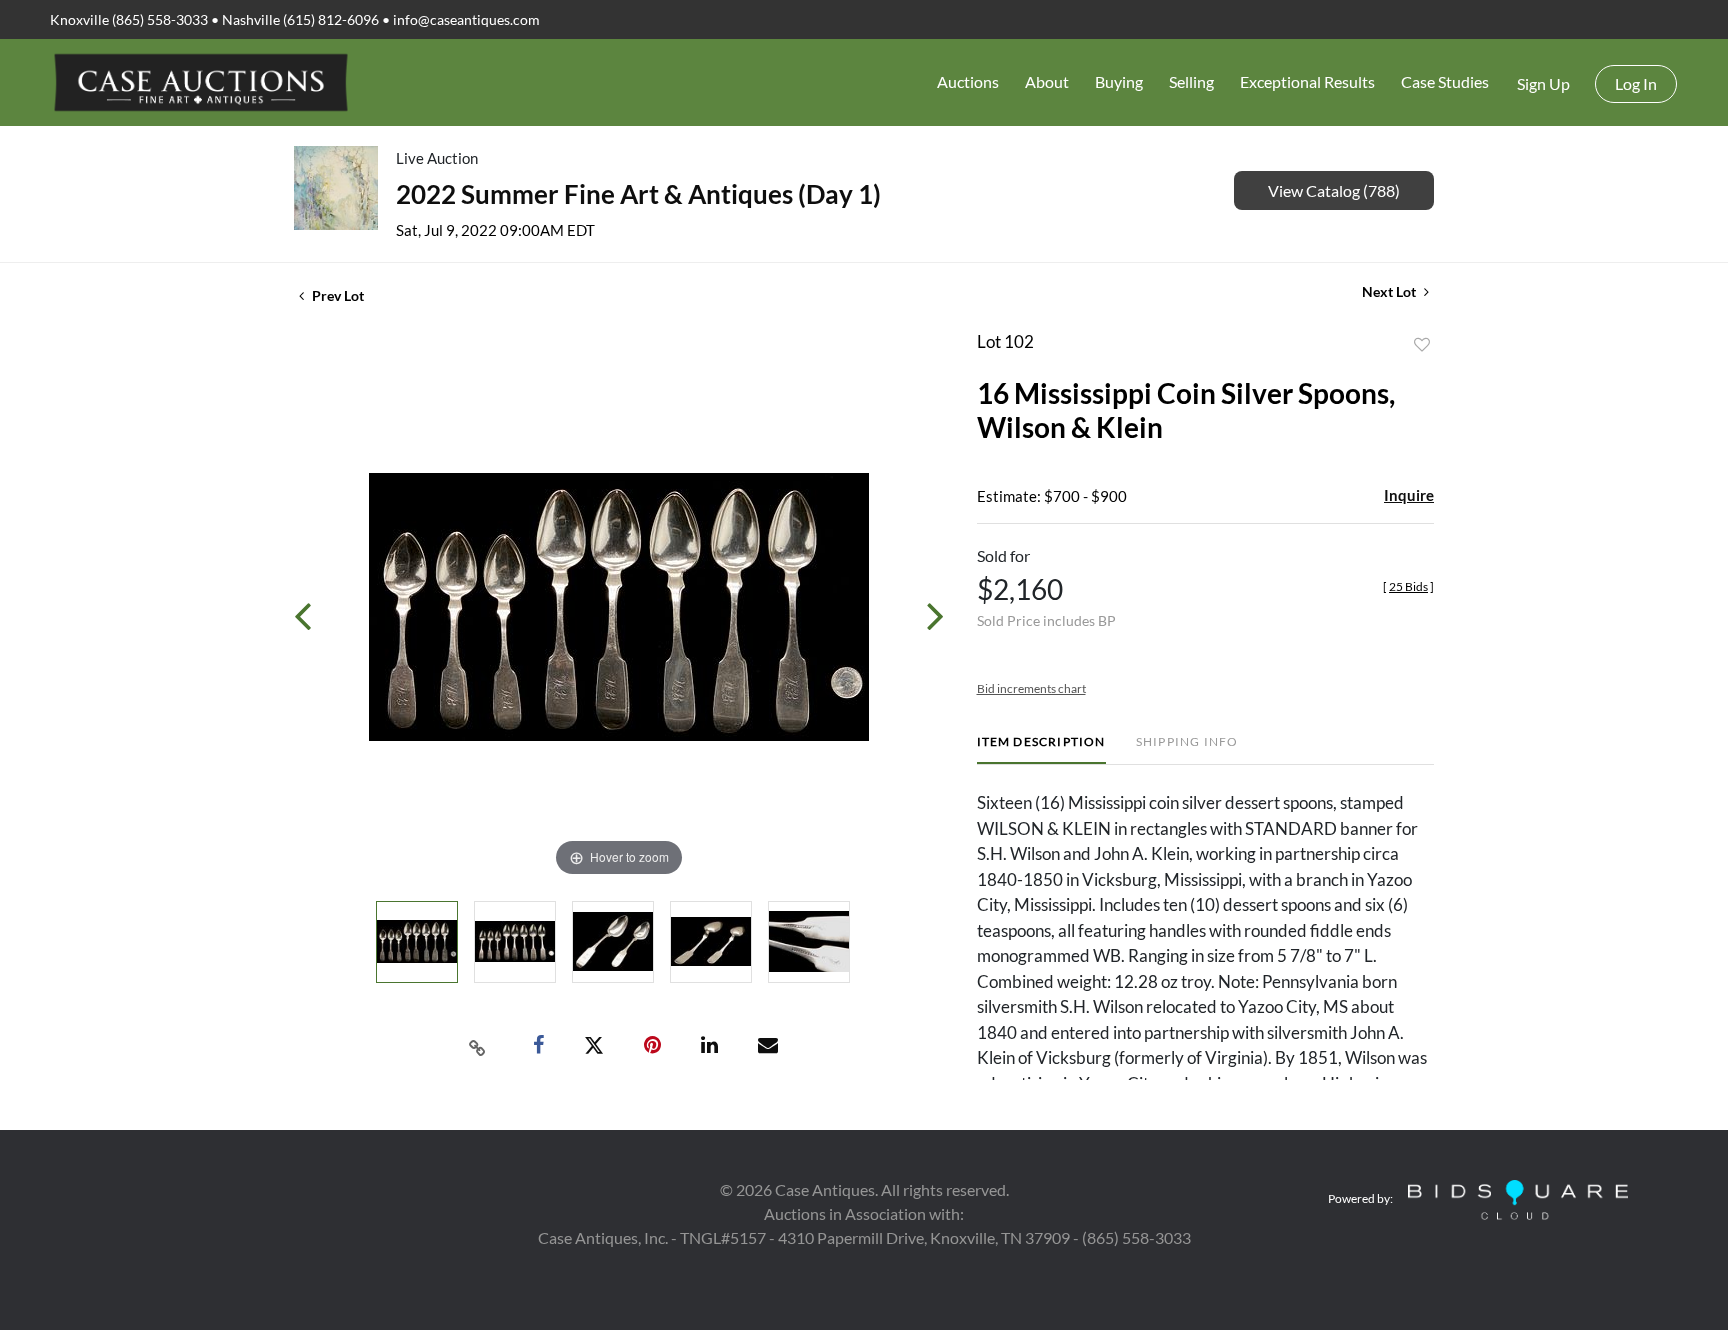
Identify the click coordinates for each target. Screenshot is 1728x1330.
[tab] (1041, 749)
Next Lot (1390, 291)
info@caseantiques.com (466, 19)
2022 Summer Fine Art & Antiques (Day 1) (638, 194)
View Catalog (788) (1334, 190)
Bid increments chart (1031, 688)
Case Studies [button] (1445, 81)
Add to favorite (1422, 345)
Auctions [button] (968, 81)
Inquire (1409, 495)
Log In (1636, 83)
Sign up (1543, 83)
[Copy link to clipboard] (478, 1046)
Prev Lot (336, 295)
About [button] (1047, 81)
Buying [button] (1119, 81)
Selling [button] (1191, 81)
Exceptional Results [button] (1307, 81)
